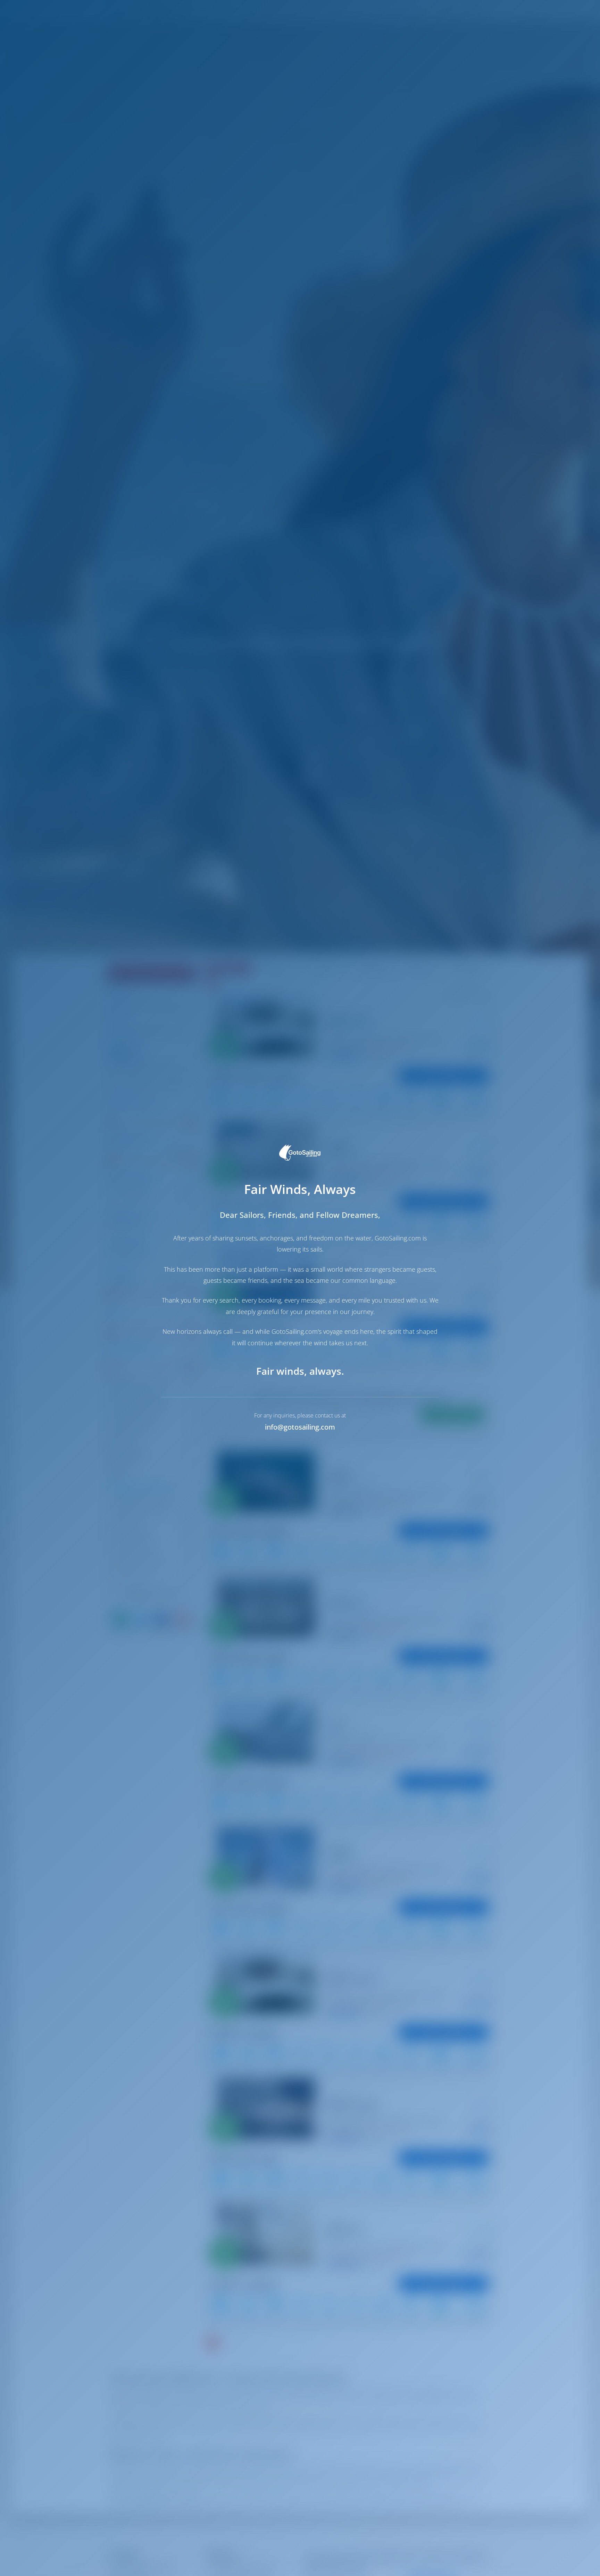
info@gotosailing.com (300, 1427)
